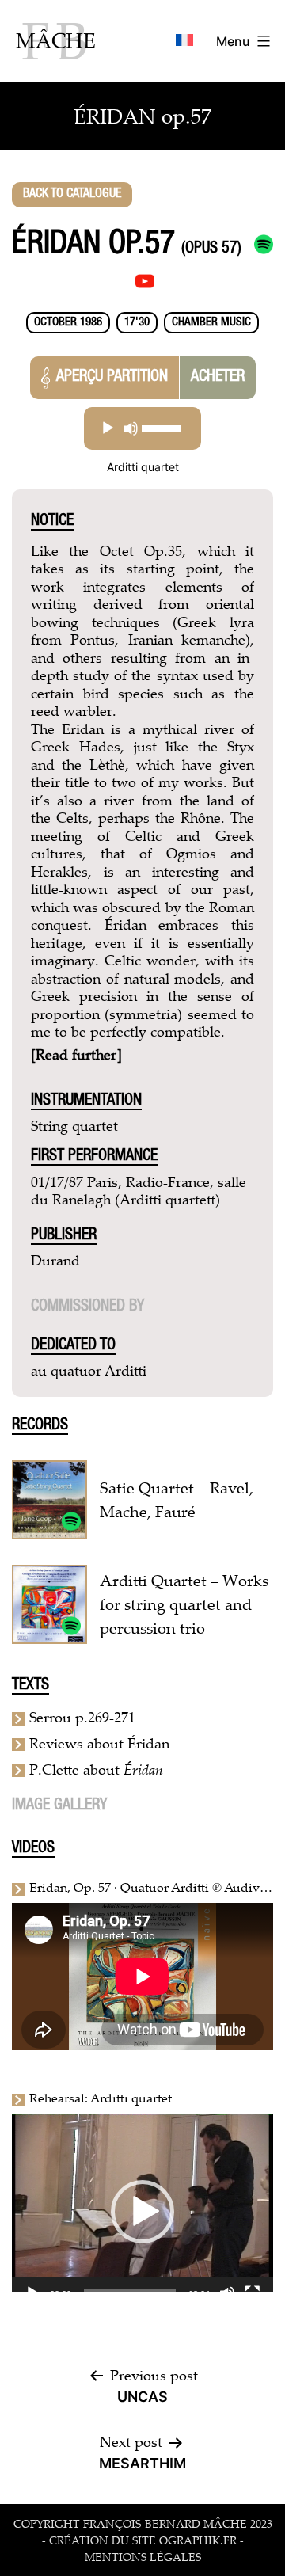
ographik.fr (198, 2540)
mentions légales (143, 2557)
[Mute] (131, 428)
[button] (142, 2212)
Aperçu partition (112, 378)
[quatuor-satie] (71, 1520)
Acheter (218, 378)
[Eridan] (71, 1624)
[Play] (108, 428)
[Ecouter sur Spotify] (264, 245)
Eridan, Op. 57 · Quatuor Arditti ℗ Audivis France (149, 1887)
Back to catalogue (72, 195)
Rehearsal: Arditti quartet (101, 2098)
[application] (142, 428)
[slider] (162, 428)
